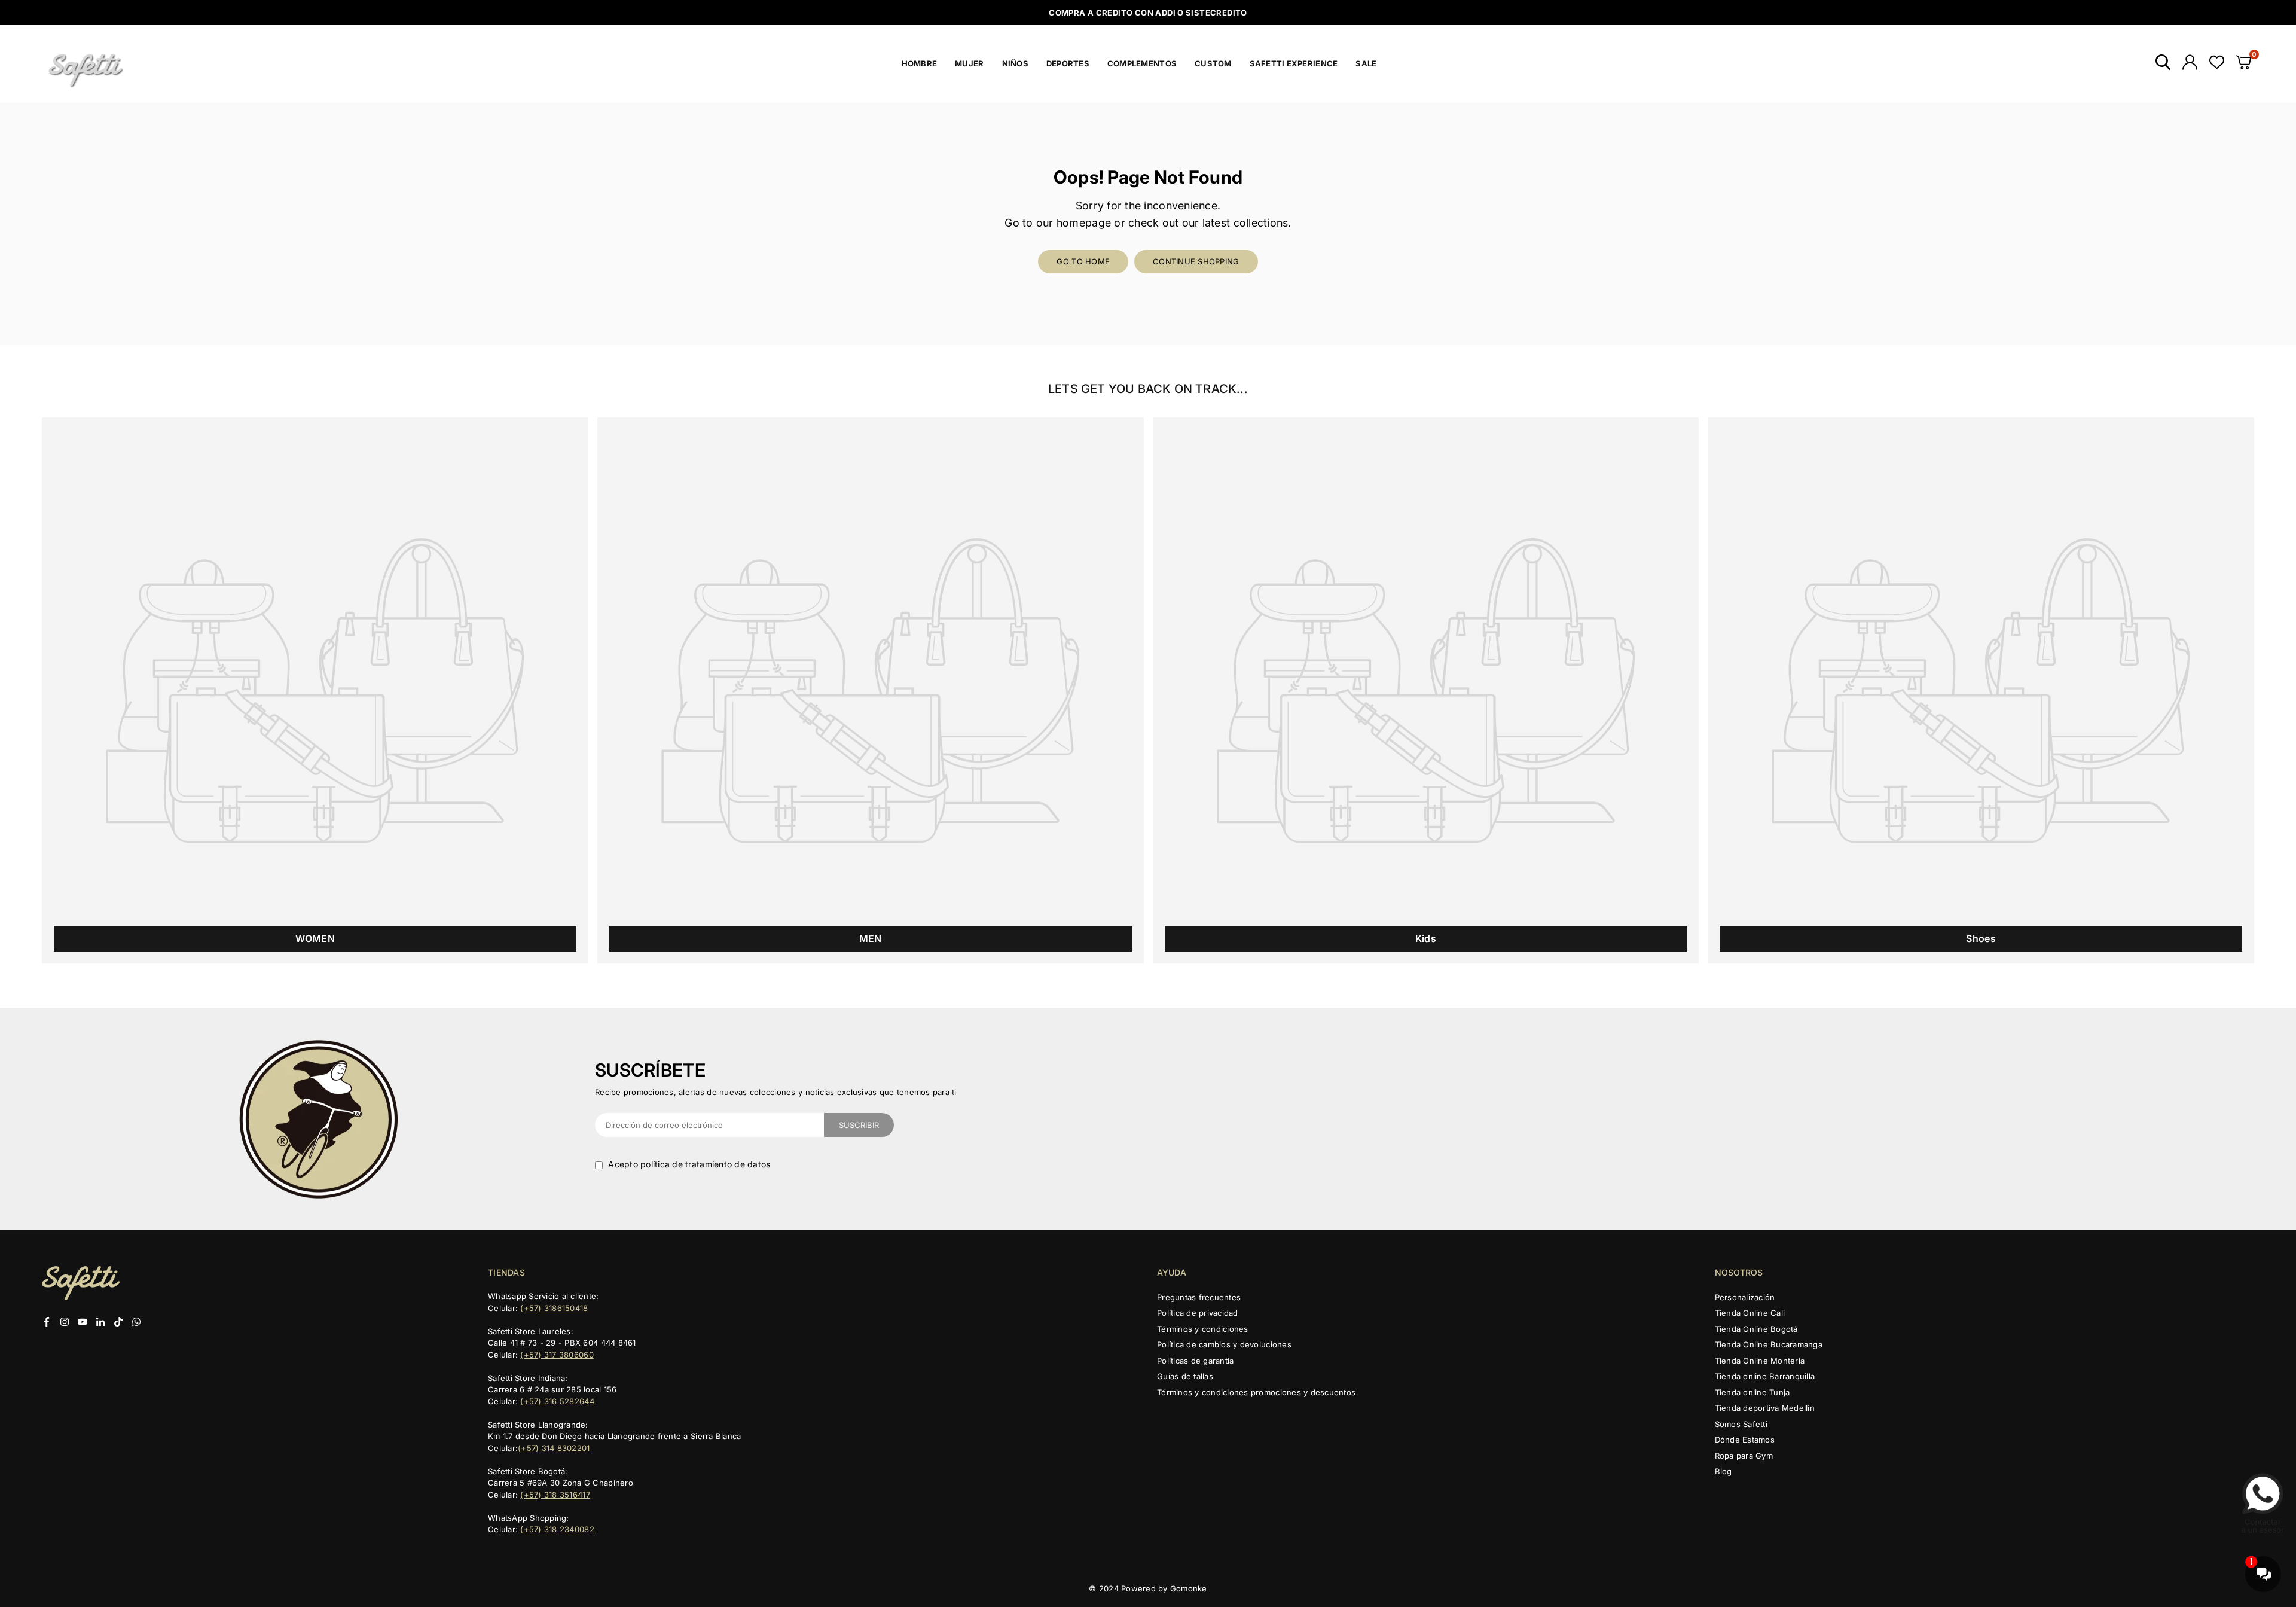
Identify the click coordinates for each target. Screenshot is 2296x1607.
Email (1042, 720)
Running (1069, 848)
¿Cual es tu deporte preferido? (1094, 801)
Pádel (1064, 891)
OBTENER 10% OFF (1148, 928)
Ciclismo (1070, 827)
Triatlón (1067, 870)
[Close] (1271, 612)
